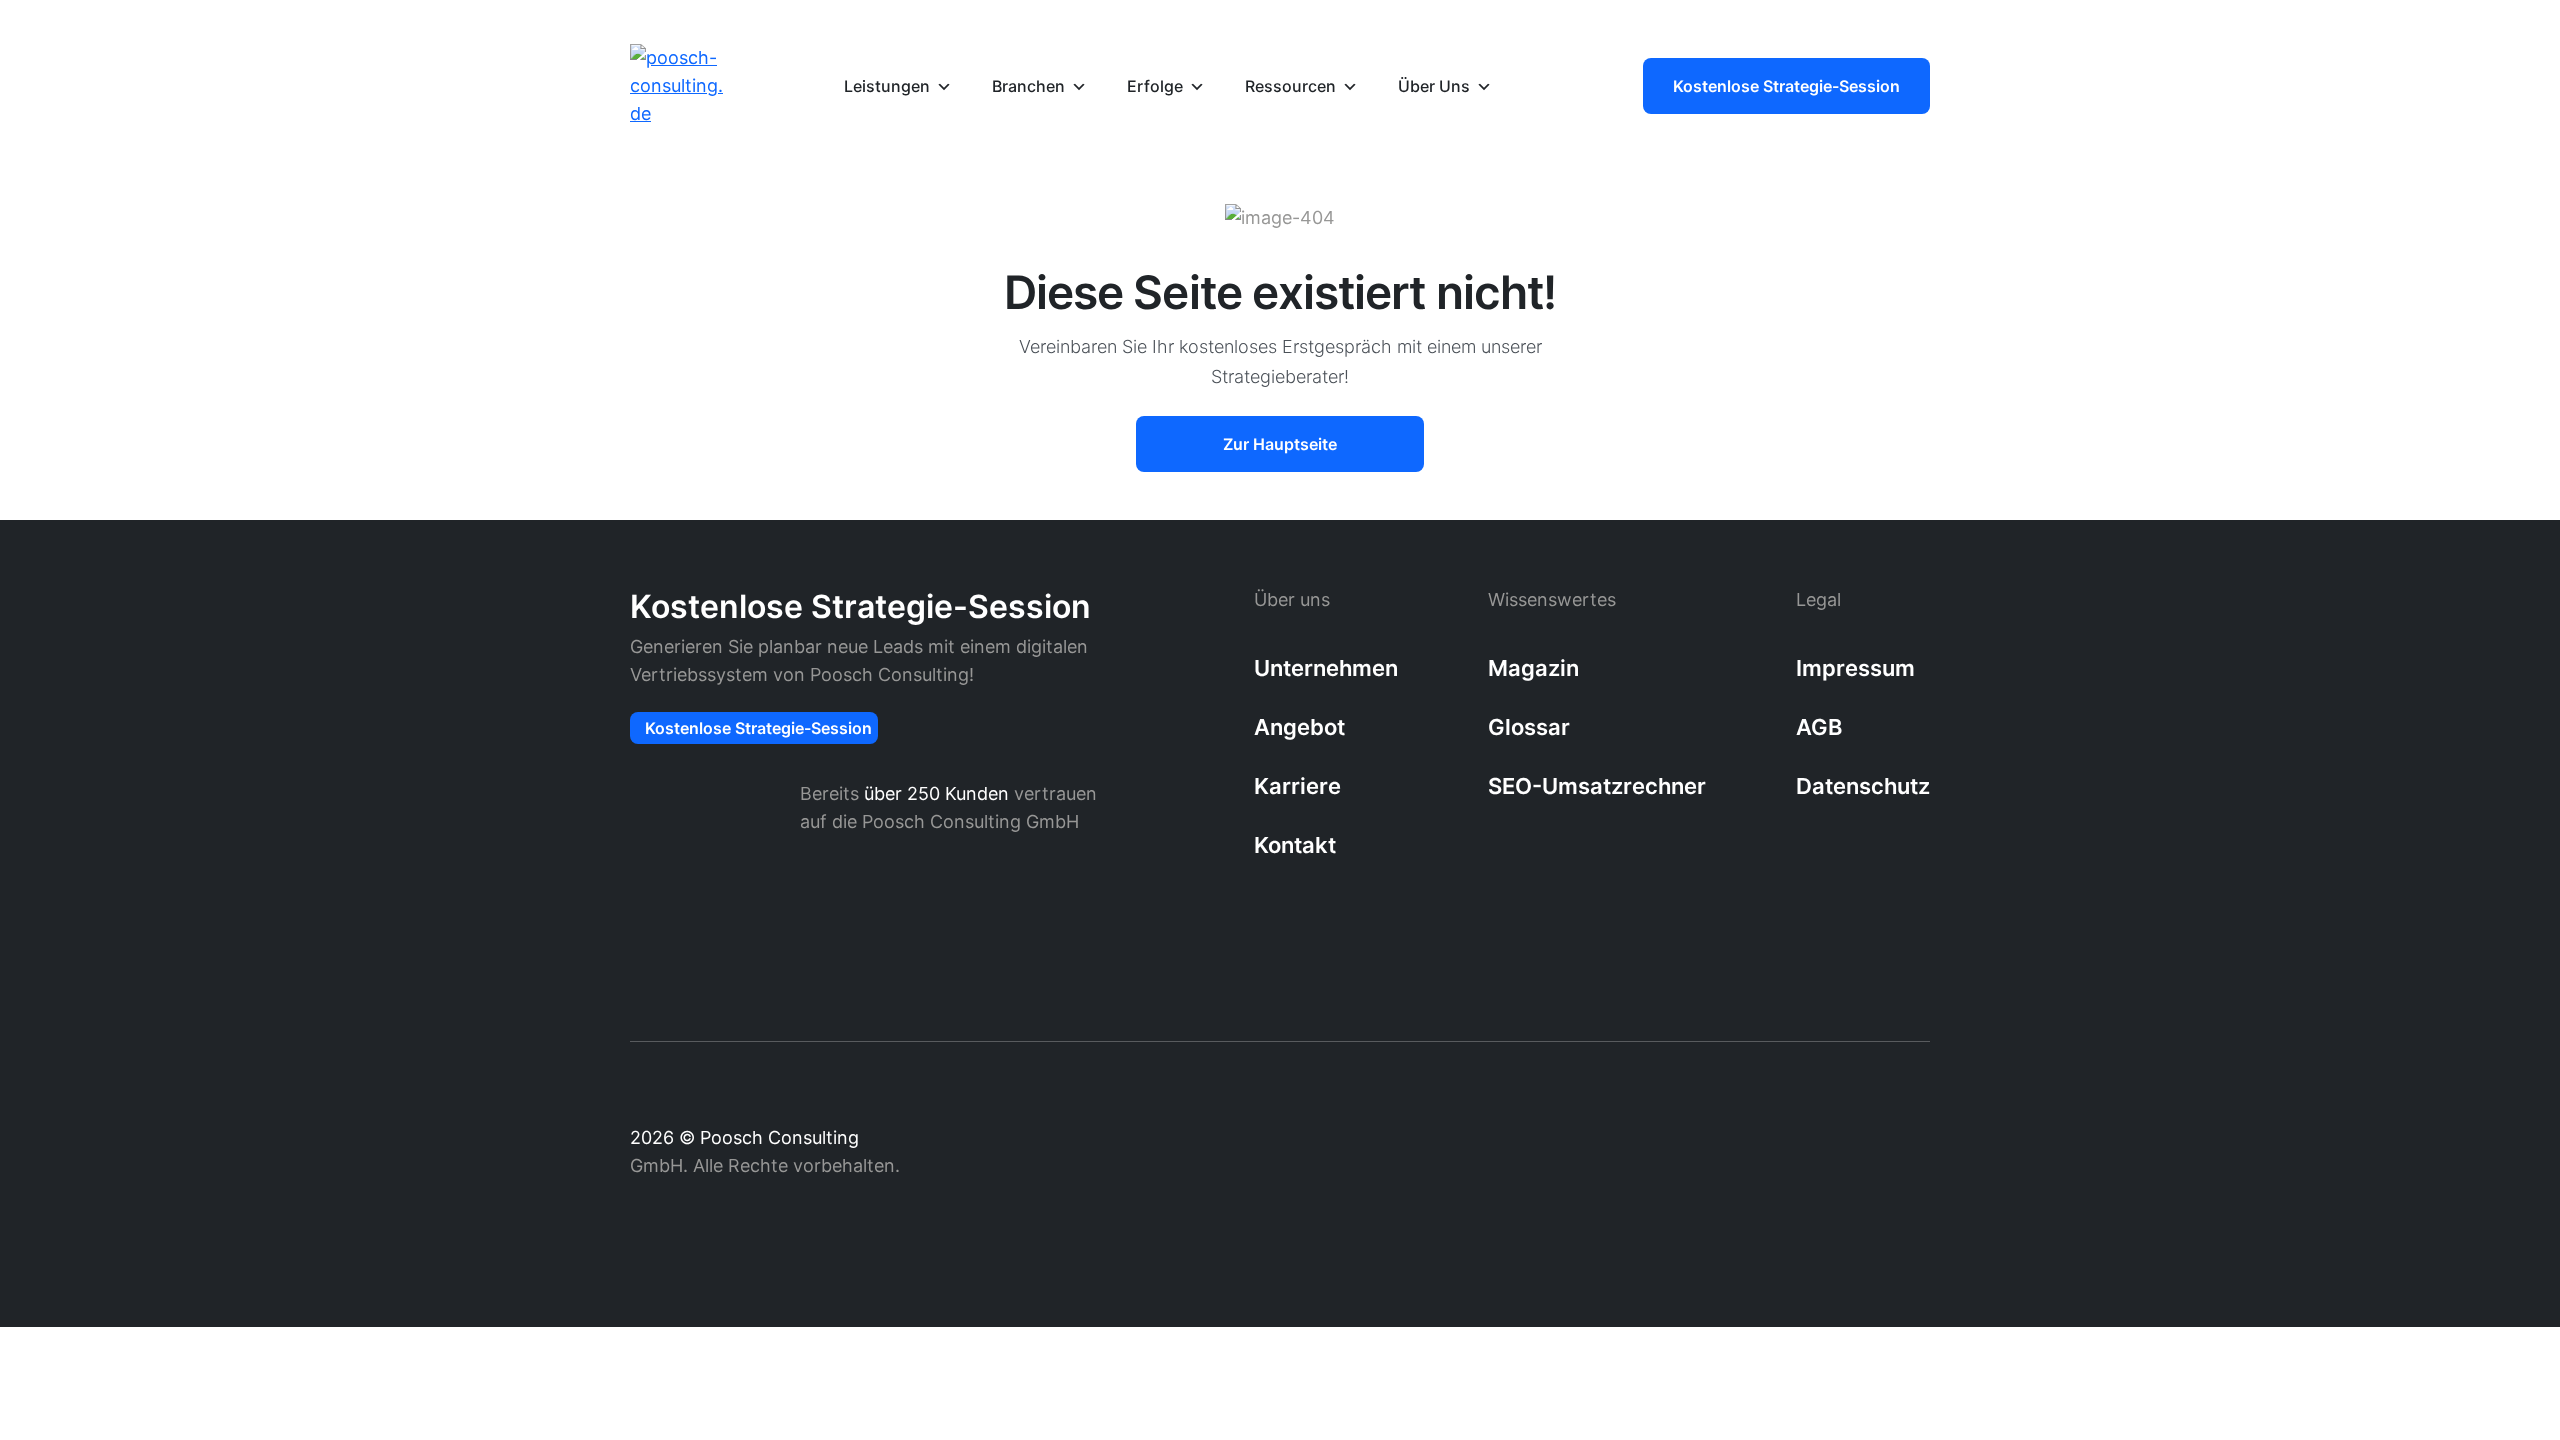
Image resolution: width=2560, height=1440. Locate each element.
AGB (1819, 727)
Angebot (1299, 727)
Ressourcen (1290, 86)
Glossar (1529, 727)
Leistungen (887, 86)
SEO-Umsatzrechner (1597, 786)
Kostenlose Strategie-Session (1786, 86)
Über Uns (1434, 86)
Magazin (1533, 668)
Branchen (1028, 86)
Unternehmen (1326, 668)
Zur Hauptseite (1280, 444)
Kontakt (1295, 845)
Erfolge (1155, 86)
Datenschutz (1863, 786)
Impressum (1855, 668)
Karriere (1297, 786)
